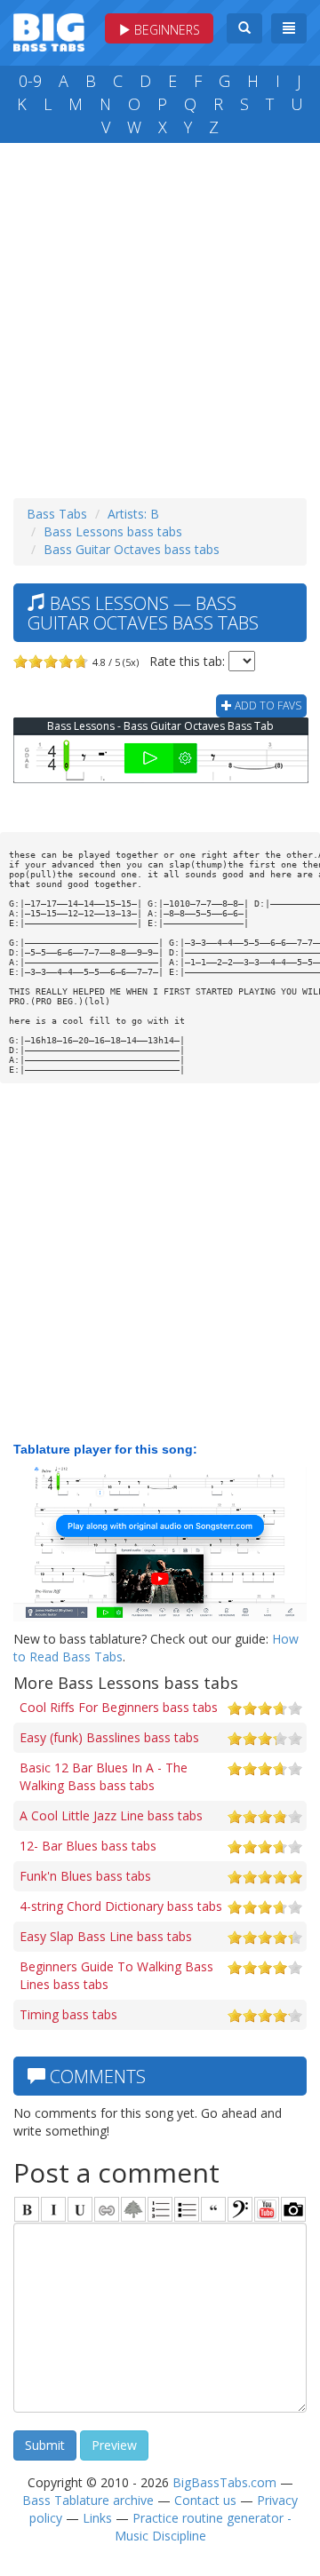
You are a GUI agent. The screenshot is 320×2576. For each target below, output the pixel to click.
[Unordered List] (187, 2209)
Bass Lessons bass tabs (113, 531)
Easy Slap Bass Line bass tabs (106, 1936)
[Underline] (80, 2209)
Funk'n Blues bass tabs (85, 1876)
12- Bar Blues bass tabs (88, 1846)
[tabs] (240, 2209)
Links (97, 2518)
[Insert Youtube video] (267, 2209)
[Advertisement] (160, 316)
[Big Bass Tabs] (49, 31)
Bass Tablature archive (88, 2500)
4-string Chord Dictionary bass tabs (121, 1906)
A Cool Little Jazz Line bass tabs (111, 1815)
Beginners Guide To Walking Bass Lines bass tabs (116, 1975)
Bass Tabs (57, 514)
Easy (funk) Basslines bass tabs (109, 1737)
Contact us (205, 2500)
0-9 (30, 81)
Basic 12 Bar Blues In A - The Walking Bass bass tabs (104, 1776)
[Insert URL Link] (107, 2209)
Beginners (165, 30)
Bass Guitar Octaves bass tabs (132, 549)
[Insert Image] (133, 2209)
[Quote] (213, 2209)
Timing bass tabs (68, 2014)
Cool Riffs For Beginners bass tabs (119, 1707)
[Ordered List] (160, 2209)
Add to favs (267, 705)
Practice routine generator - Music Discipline (203, 2527)
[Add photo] (293, 2209)
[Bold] (27, 2209)
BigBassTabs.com (224, 2482)
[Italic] (53, 2209)
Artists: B (133, 514)
